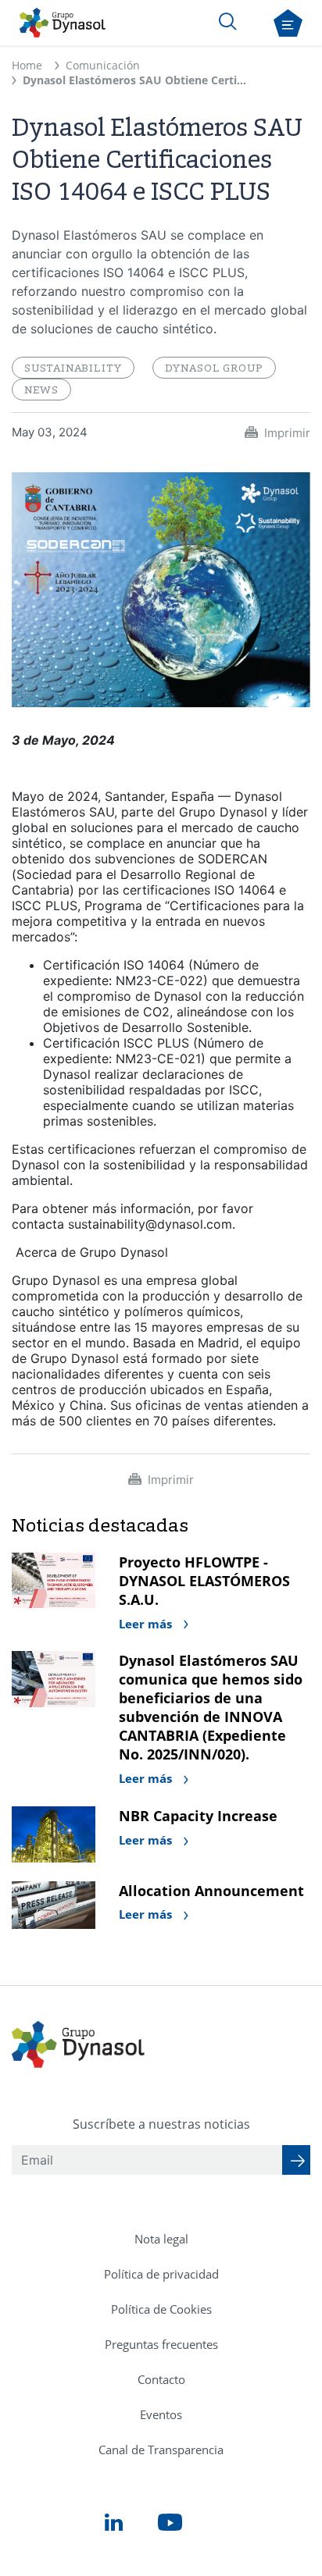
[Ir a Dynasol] (63, 23)
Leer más (147, 1624)
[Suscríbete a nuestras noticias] (296, 2160)
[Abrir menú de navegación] (288, 23)
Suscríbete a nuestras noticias (161, 2124)
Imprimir (287, 433)
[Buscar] (227, 21)
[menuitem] (161, 2239)
